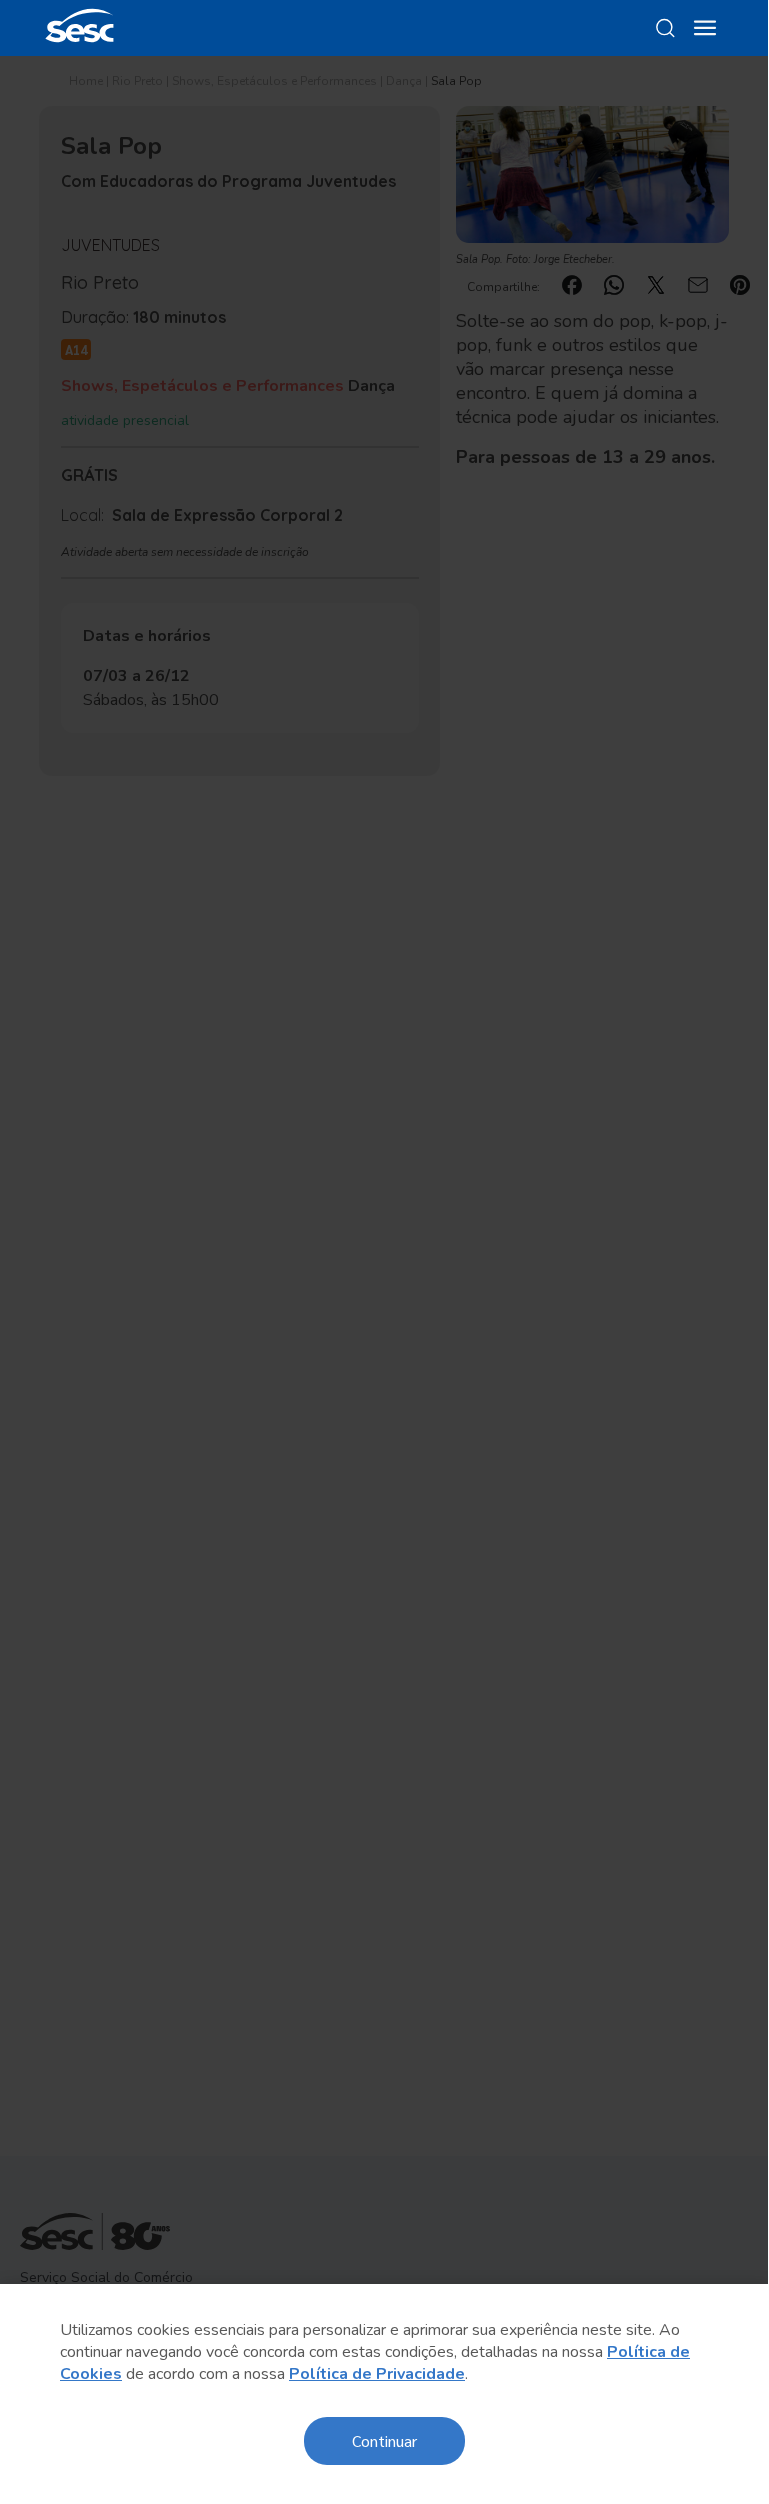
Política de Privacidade (377, 2374)
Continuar (384, 2440)
